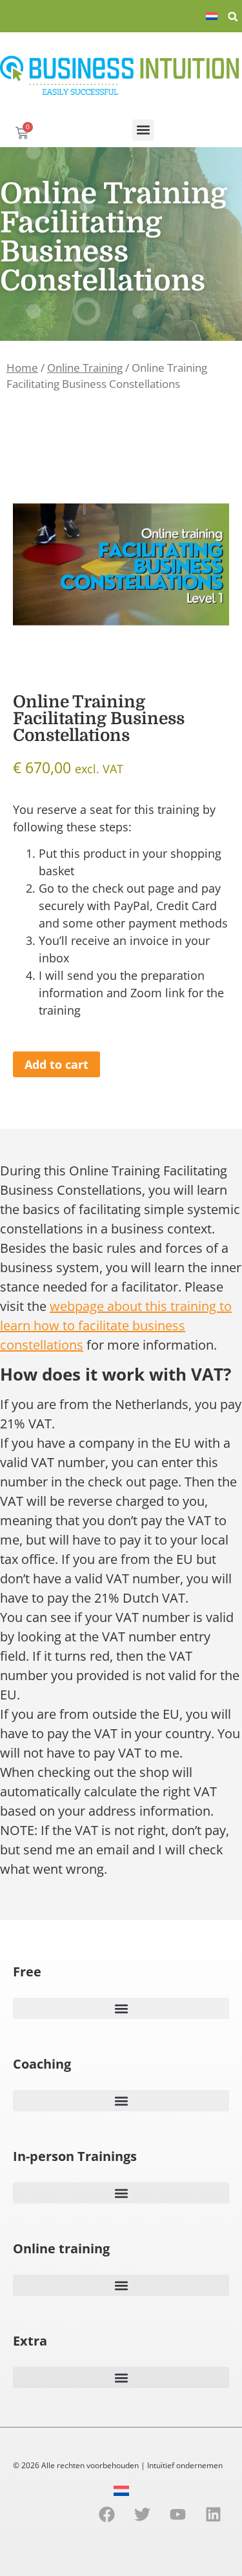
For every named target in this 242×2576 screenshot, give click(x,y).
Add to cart (56, 1064)
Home (22, 368)
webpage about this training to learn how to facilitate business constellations (116, 1325)
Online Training (85, 368)
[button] (233, 17)
